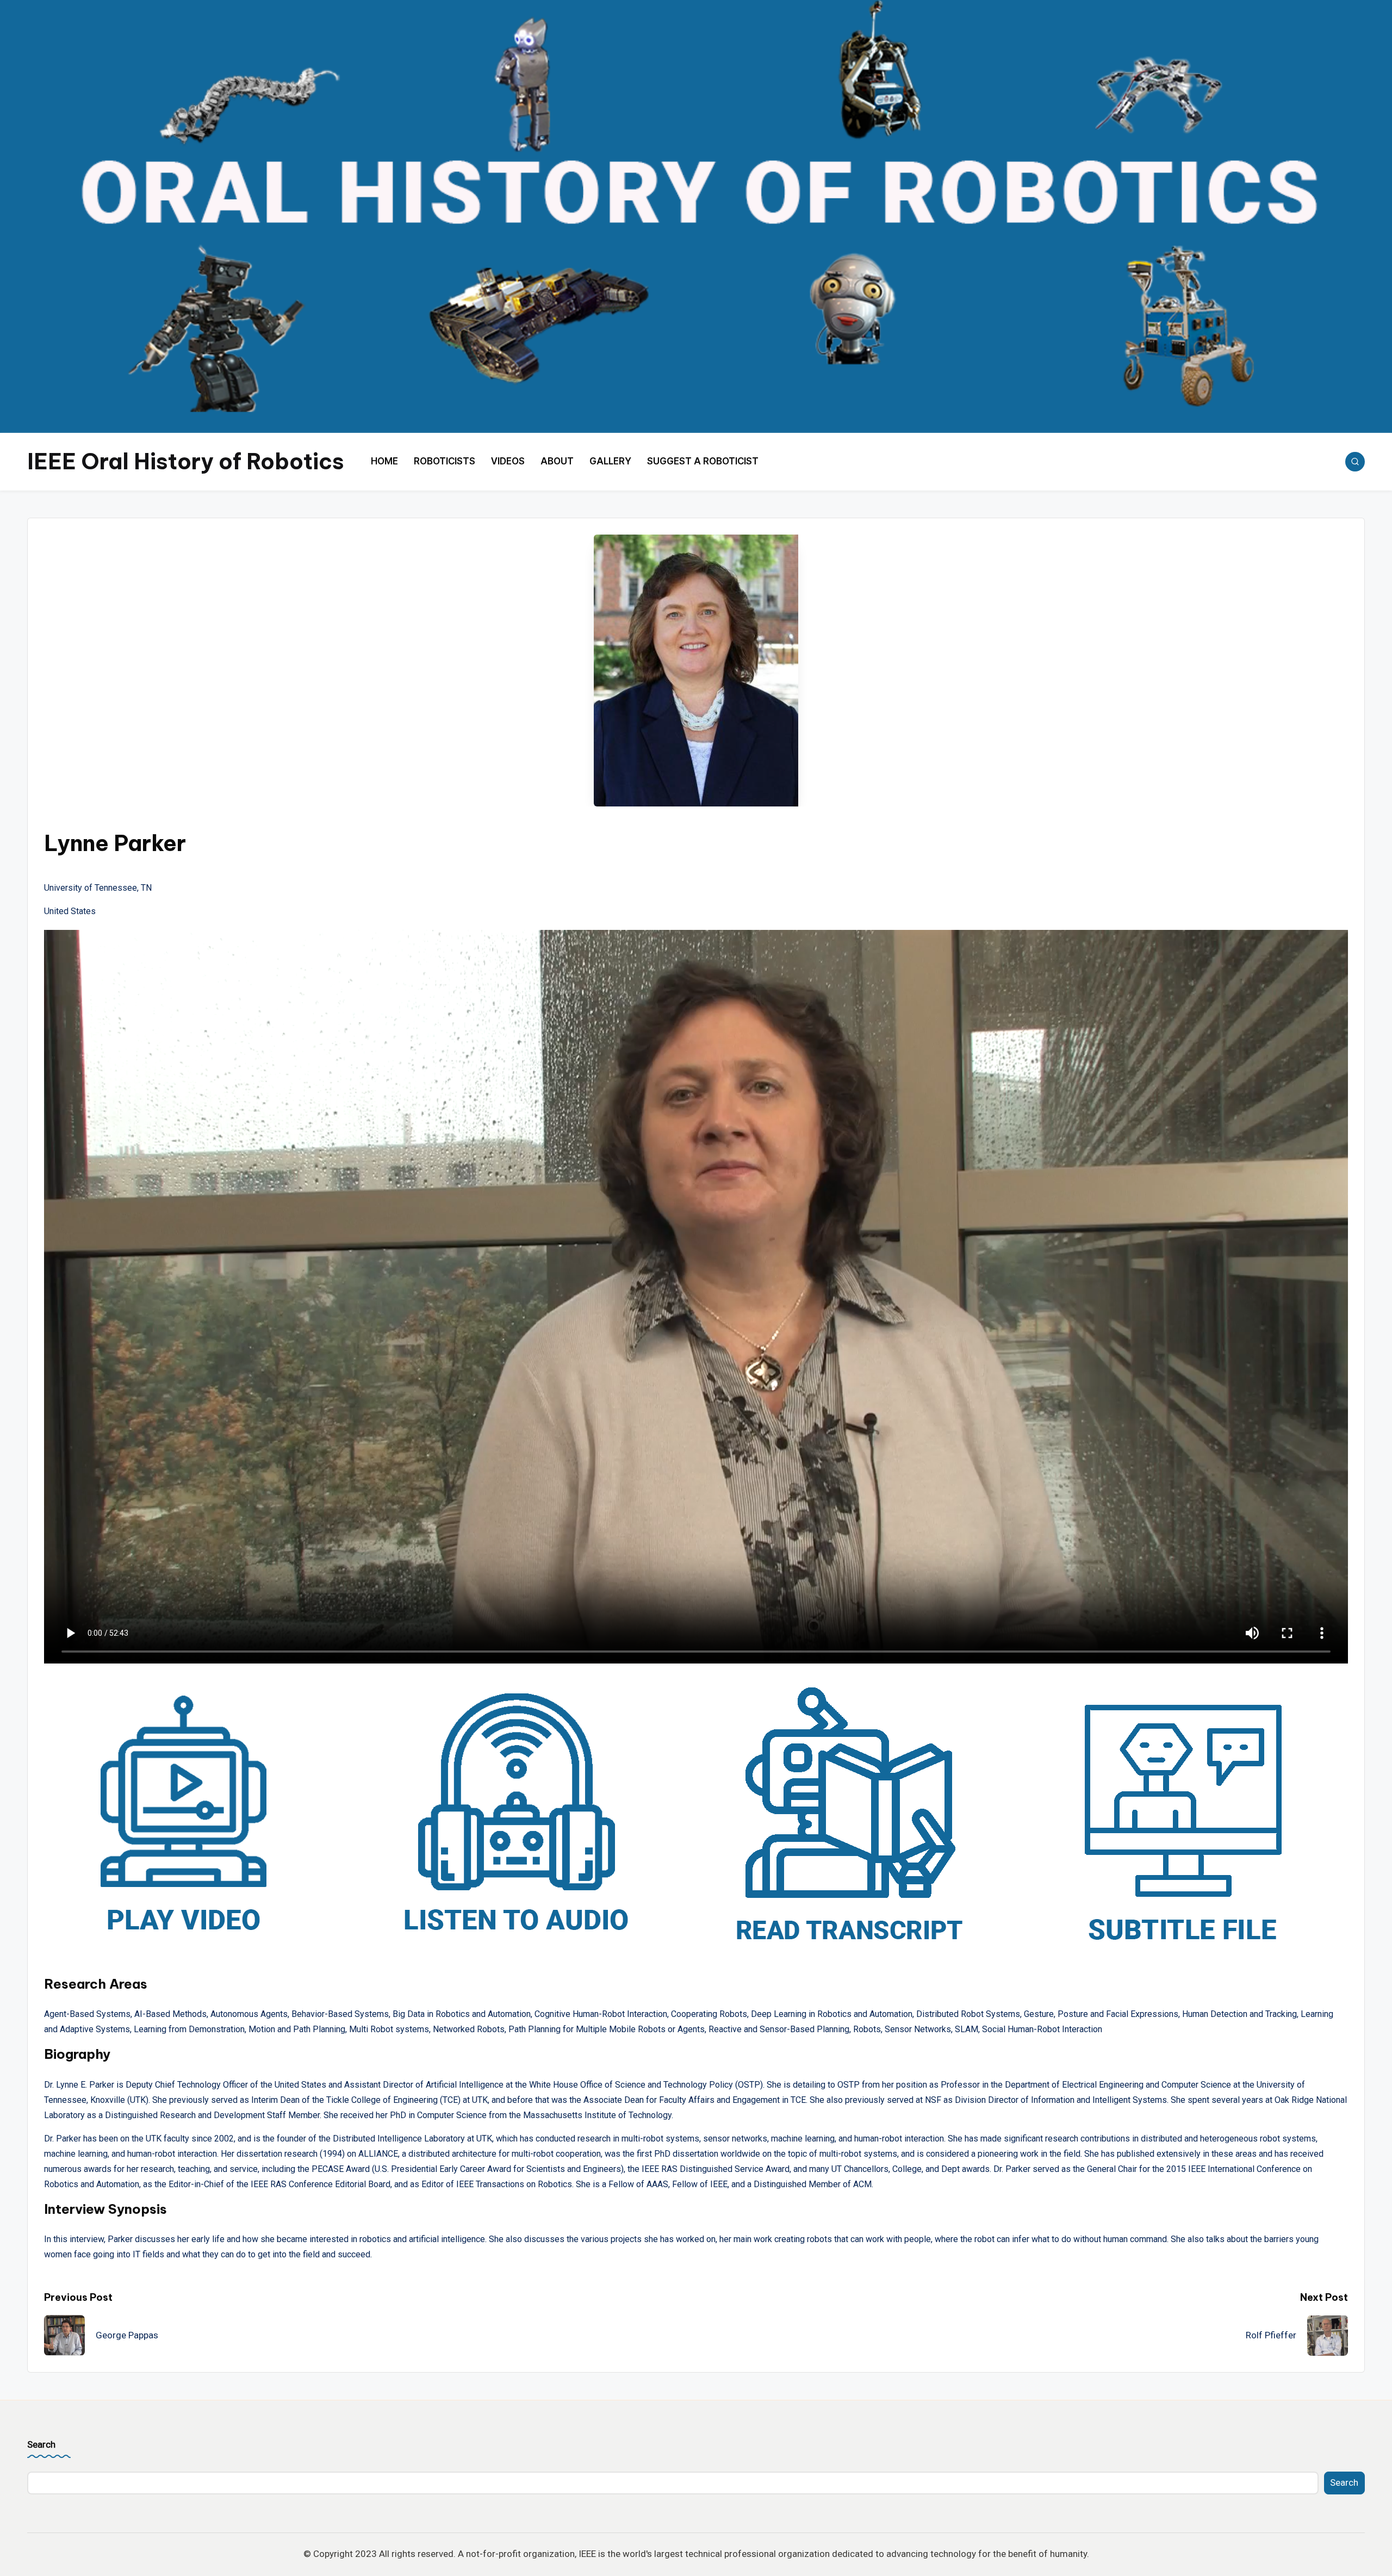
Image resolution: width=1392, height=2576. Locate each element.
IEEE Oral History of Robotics (186, 461)
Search (41, 2444)
